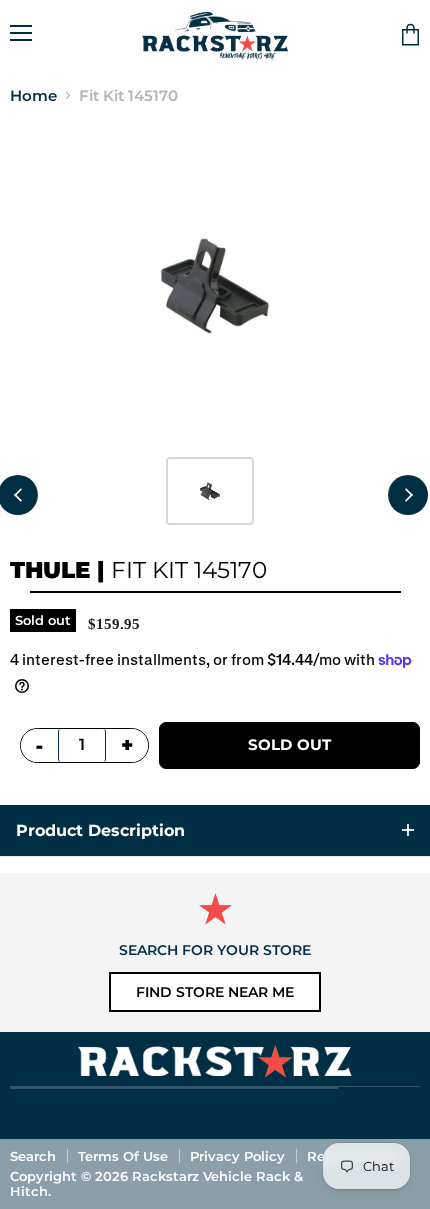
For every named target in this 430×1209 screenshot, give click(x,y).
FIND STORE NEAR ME (215, 992)
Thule (50, 570)
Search (33, 1156)
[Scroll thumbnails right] (408, 495)
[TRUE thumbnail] (210, 491)
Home (33, 95)
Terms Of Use (123, 1156)
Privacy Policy (237, 1156)
